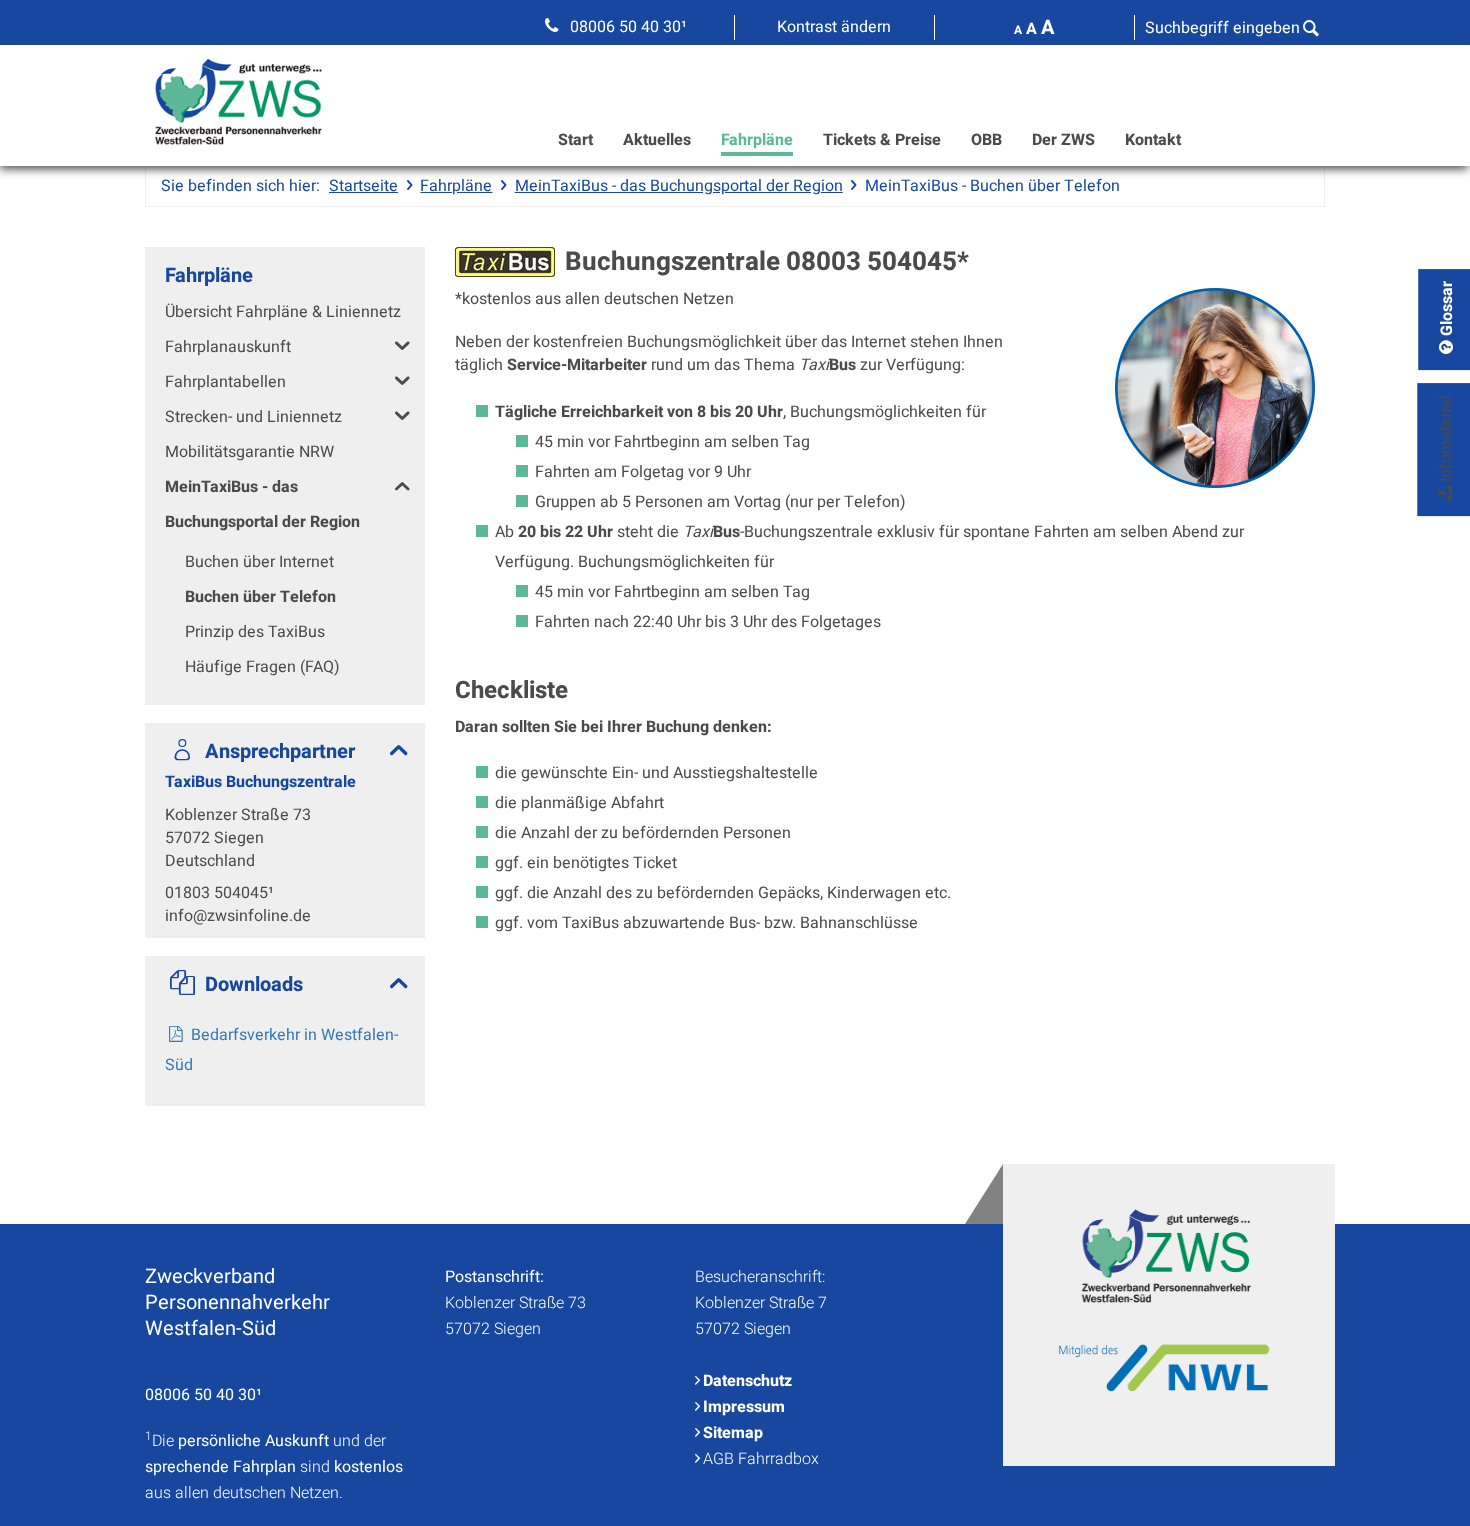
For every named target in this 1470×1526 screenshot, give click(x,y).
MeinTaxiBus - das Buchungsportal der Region (679, 186)
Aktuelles (657, 140)
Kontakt (1153, 140)
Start (575, 140)
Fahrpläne (757, 140)
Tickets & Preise (882, 140)
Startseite (363, 186)
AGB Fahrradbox (761, 1459)
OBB (986, 140)
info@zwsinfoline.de (238, 916)
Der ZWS (1063, 140)
